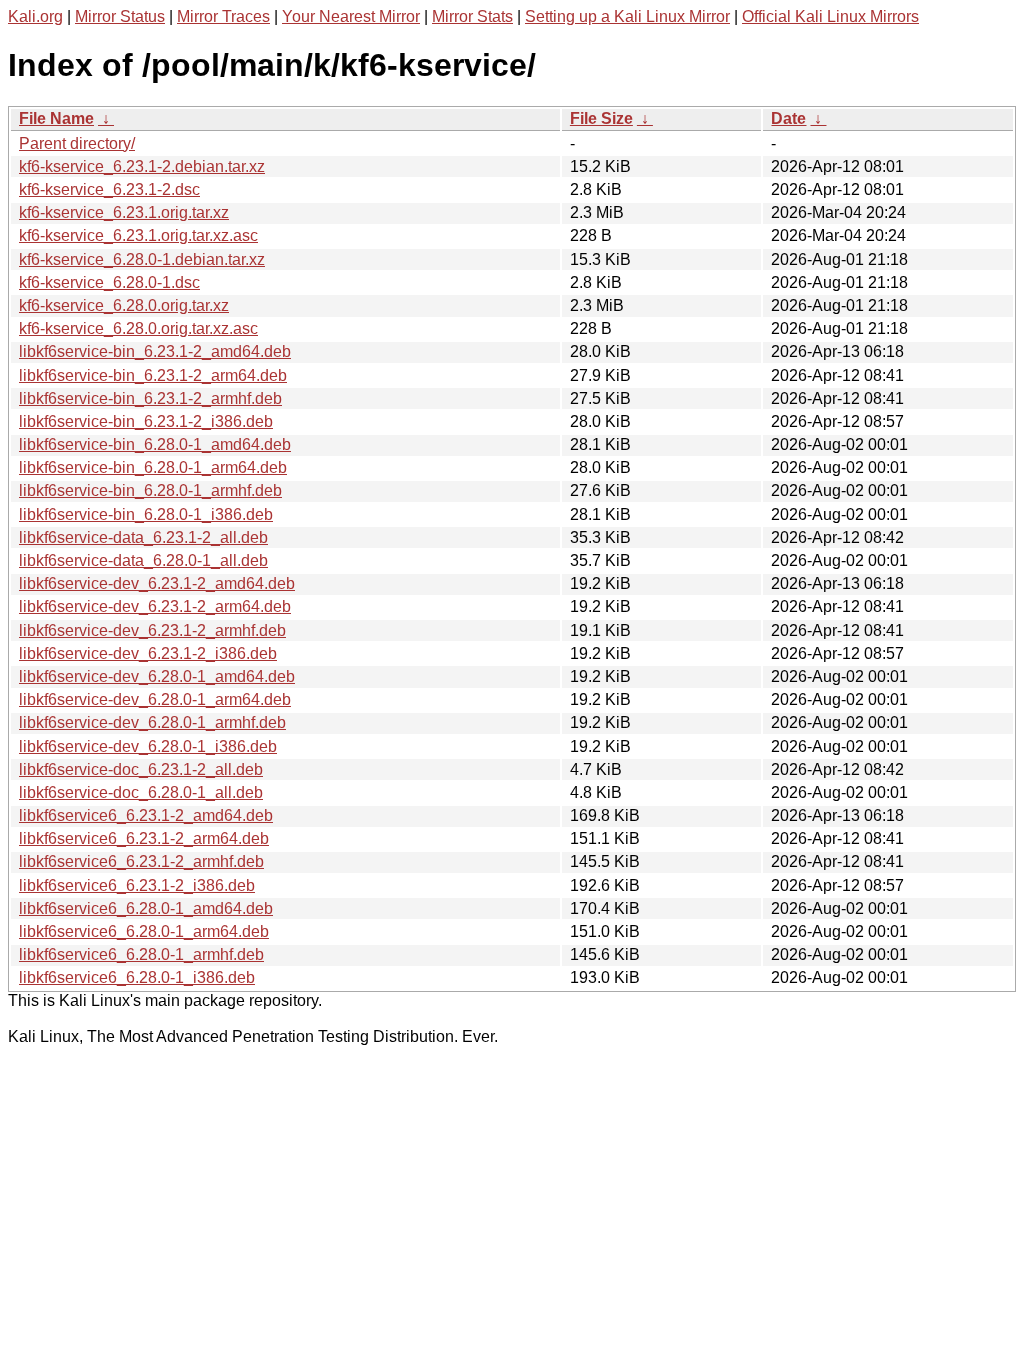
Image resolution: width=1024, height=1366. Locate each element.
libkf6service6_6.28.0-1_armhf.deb (141, 954)
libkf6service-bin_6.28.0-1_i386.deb (146, 514)
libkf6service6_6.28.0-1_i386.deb (137, 977)
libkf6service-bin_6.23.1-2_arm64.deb (153, 375)
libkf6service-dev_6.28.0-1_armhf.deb (152, 722)
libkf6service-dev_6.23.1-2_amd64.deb (157, 583)
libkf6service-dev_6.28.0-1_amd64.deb (157, 676)
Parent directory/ (77, 143)
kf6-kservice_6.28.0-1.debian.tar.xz (142, 259)
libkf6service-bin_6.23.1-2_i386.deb (146, 421)
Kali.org (35, 16)
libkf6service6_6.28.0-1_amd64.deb (146, 908)
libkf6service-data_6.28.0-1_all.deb (143, 560)
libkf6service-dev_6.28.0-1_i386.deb (148, 746)
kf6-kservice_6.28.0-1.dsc (109, 282)
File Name (56, 118)
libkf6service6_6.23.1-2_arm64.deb (144, 838)
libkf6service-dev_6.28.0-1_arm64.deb (155, 699)
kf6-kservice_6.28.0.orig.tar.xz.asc (138, 328)
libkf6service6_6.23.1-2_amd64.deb (146, 815)
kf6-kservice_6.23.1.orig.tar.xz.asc (138, 235)
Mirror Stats (472, 16)
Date (788, 118)
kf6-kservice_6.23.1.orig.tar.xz (124, 212)
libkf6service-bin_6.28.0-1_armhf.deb (150, 490)
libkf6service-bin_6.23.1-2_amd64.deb (155, 351)
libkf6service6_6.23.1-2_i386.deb (137, 885)
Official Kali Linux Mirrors (830, 16)
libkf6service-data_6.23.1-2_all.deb (143, 537)
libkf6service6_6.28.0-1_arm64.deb (144, 931)
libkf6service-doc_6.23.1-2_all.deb (141, 769)
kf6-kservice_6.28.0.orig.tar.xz (124, 305)
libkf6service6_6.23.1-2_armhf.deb (141, 861)
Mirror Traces (223, 16)
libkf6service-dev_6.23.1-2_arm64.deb (155, 606)
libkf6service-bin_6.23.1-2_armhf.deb (150, 398)
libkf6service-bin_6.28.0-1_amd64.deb (155, 444)
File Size (601, 118)
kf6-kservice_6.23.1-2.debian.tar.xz (142, 166)
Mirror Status (120, 16)
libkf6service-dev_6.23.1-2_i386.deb (148, 653)
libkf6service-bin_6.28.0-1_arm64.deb (153, 467)
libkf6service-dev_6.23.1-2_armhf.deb (152, 630)
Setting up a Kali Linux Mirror (627, 16)
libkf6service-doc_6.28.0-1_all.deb (141, 792)
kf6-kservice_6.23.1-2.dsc (109, 189)
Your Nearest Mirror (351, 16)
